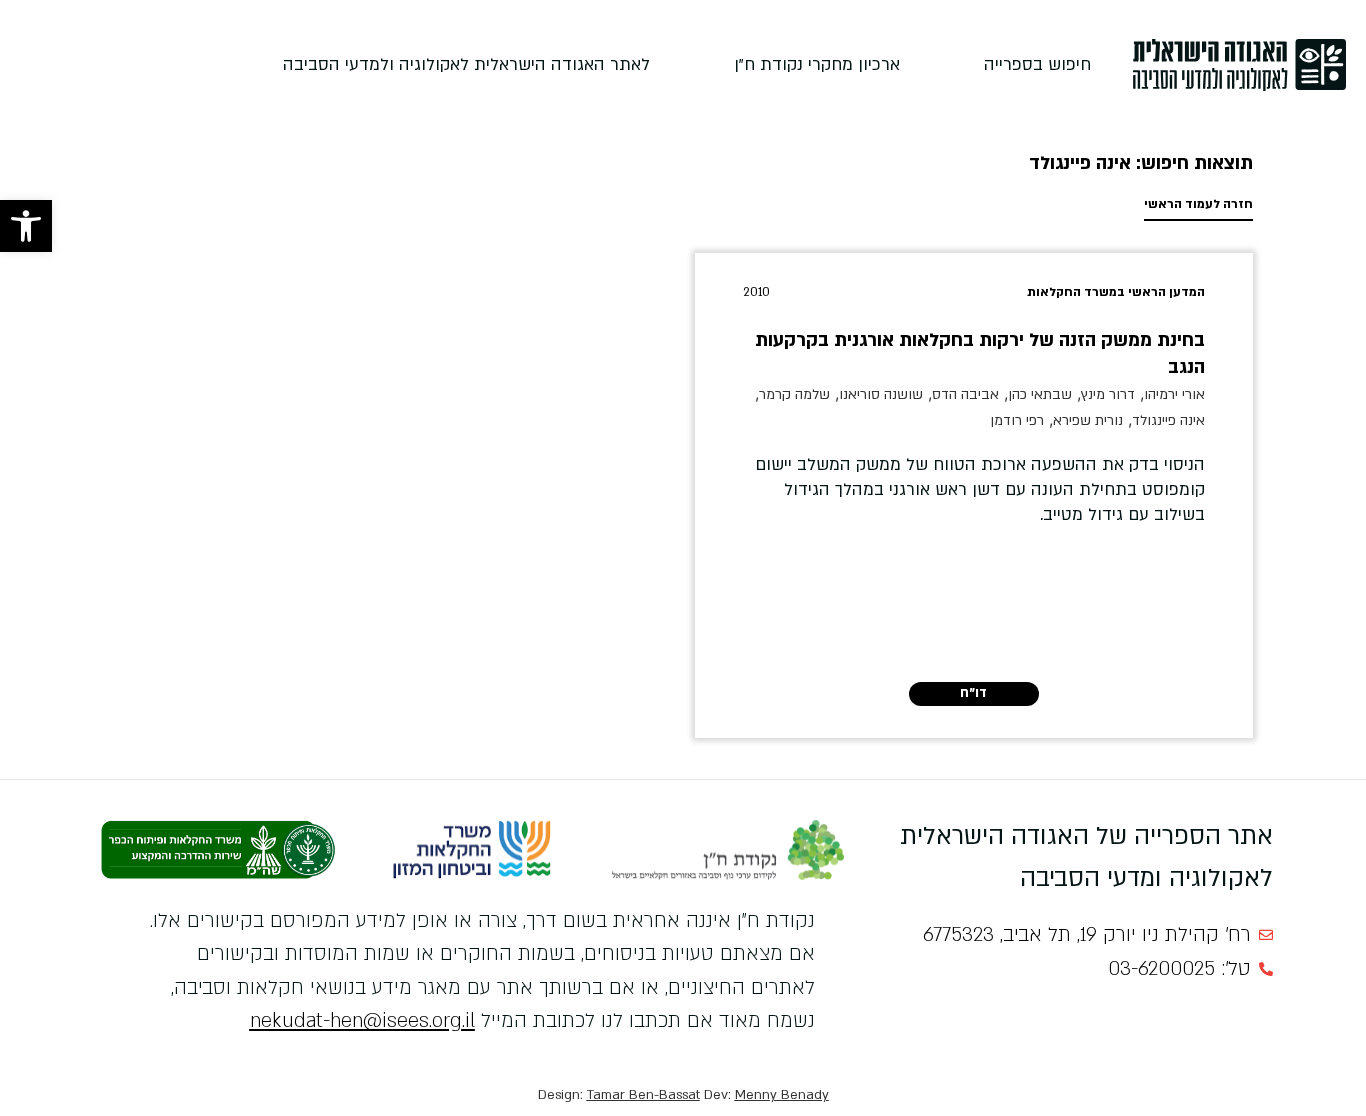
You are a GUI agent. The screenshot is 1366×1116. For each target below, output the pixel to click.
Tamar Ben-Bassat (643, 1095)
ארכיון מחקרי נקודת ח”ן (817, 64)
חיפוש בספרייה (1037, 64)
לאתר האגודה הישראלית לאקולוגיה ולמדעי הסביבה (466, 64)
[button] (26, 226)
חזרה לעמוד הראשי (1198, 204)
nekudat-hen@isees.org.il (362, 1020)
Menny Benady (782, 1095)
